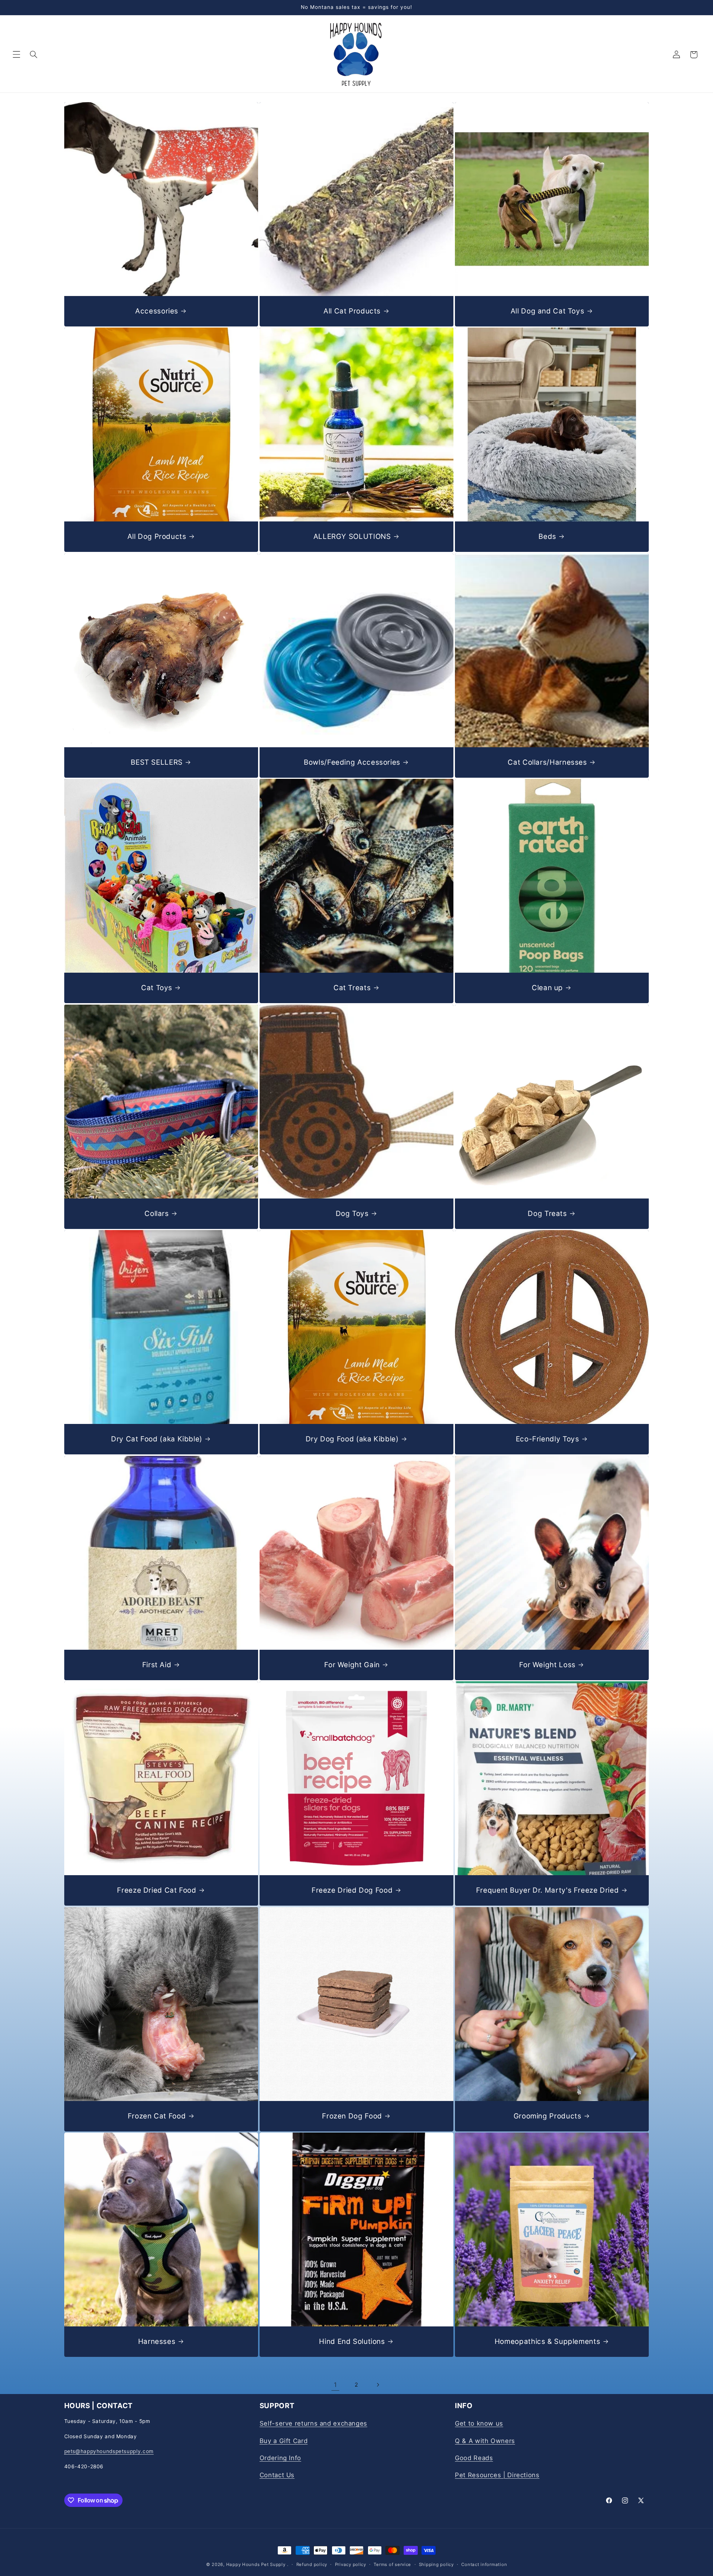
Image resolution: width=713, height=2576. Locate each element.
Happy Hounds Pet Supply (256, 2564)
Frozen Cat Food (156, 2116)
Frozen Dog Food (352, 2116)
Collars (157, 1213)
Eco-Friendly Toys (548, 1439)
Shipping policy (436, 2564)
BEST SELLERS (157, 762)
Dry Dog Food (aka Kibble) (352, 1439)
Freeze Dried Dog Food (352, 1890)
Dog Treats (547, 1213)
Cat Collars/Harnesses (547, 762)
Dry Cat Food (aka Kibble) (157, 1439)
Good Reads (474, 2458)
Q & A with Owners (485, 2441)
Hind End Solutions (352, 2341)
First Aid (157, 1664)
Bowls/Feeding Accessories (352, 762)
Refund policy (312, 2564)
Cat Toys (157, 988)
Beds (547, 536)
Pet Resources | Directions (497, 2475)
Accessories (157, 311)
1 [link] (336, 2385)
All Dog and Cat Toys (548, 311)
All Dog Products (157, 536)
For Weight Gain (352, 1664)
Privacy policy (351, 2564)
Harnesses (157, 2341)
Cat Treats (352, 988)
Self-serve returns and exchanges (313, 2423)
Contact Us (277, 2475)
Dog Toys (352, 1213)
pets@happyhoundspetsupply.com (109, 2451)
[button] (16, 55)
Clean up (547, 988)
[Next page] (378, 2385)
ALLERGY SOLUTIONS (352, 536)
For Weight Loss (547, 1664)
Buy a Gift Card (284, 2441)
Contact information (484, 2564)
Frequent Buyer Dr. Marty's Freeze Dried (548, 1890)
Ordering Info (280, 2458)
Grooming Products (548, 2116)
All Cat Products (352, 311)
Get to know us (479, 2423)
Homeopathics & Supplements (547, 2341)
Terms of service (392, 2564)
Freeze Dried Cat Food (157, 1890)
